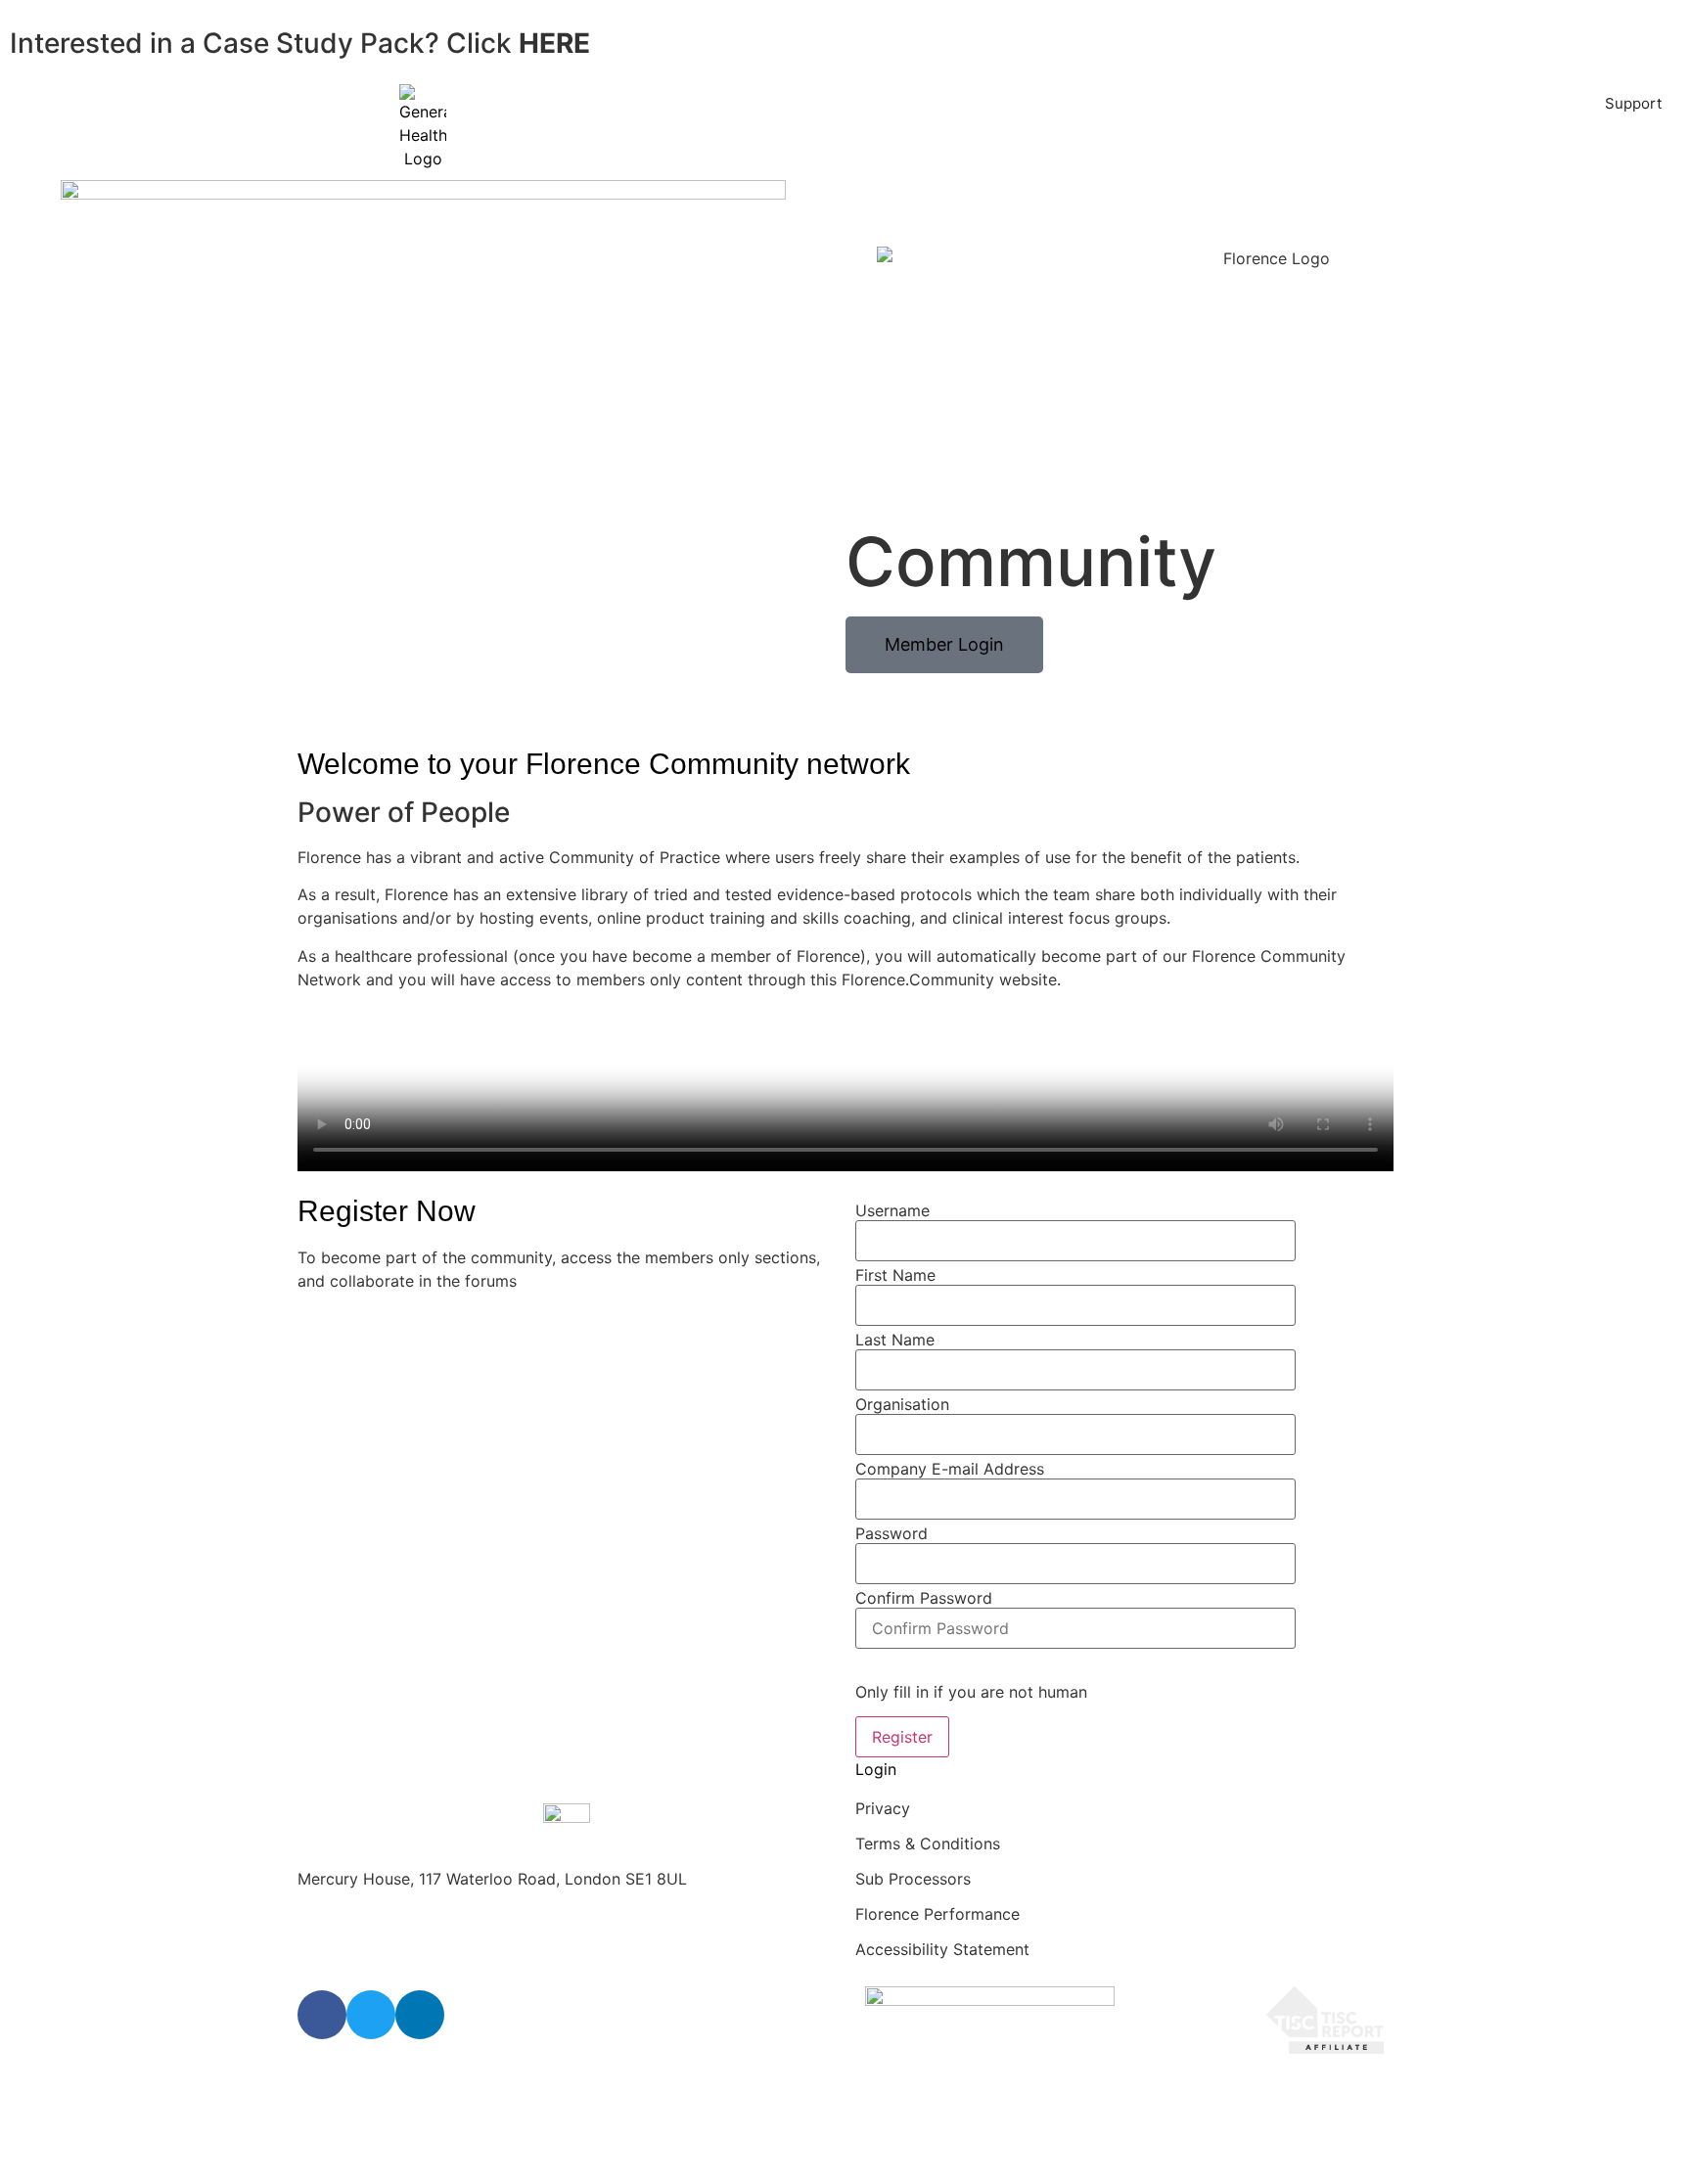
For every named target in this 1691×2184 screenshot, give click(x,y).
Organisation (902, 1404)
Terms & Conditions (928, 1843)
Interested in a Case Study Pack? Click (300, 43)
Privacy (883, 1808)
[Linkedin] (420, 2015)
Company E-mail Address (950, 1469)
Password (891, 1533)
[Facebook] (322, 2015)
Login (876, 1769)
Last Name (895, 1340)
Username (892, 1210)
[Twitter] (371, 2015)
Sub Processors (913, 1879)
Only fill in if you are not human (971, 1692)
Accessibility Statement (942, 1949)
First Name (895, 1275)
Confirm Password (924, 1598)
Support (1633, 103)
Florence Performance (937, 1914)
